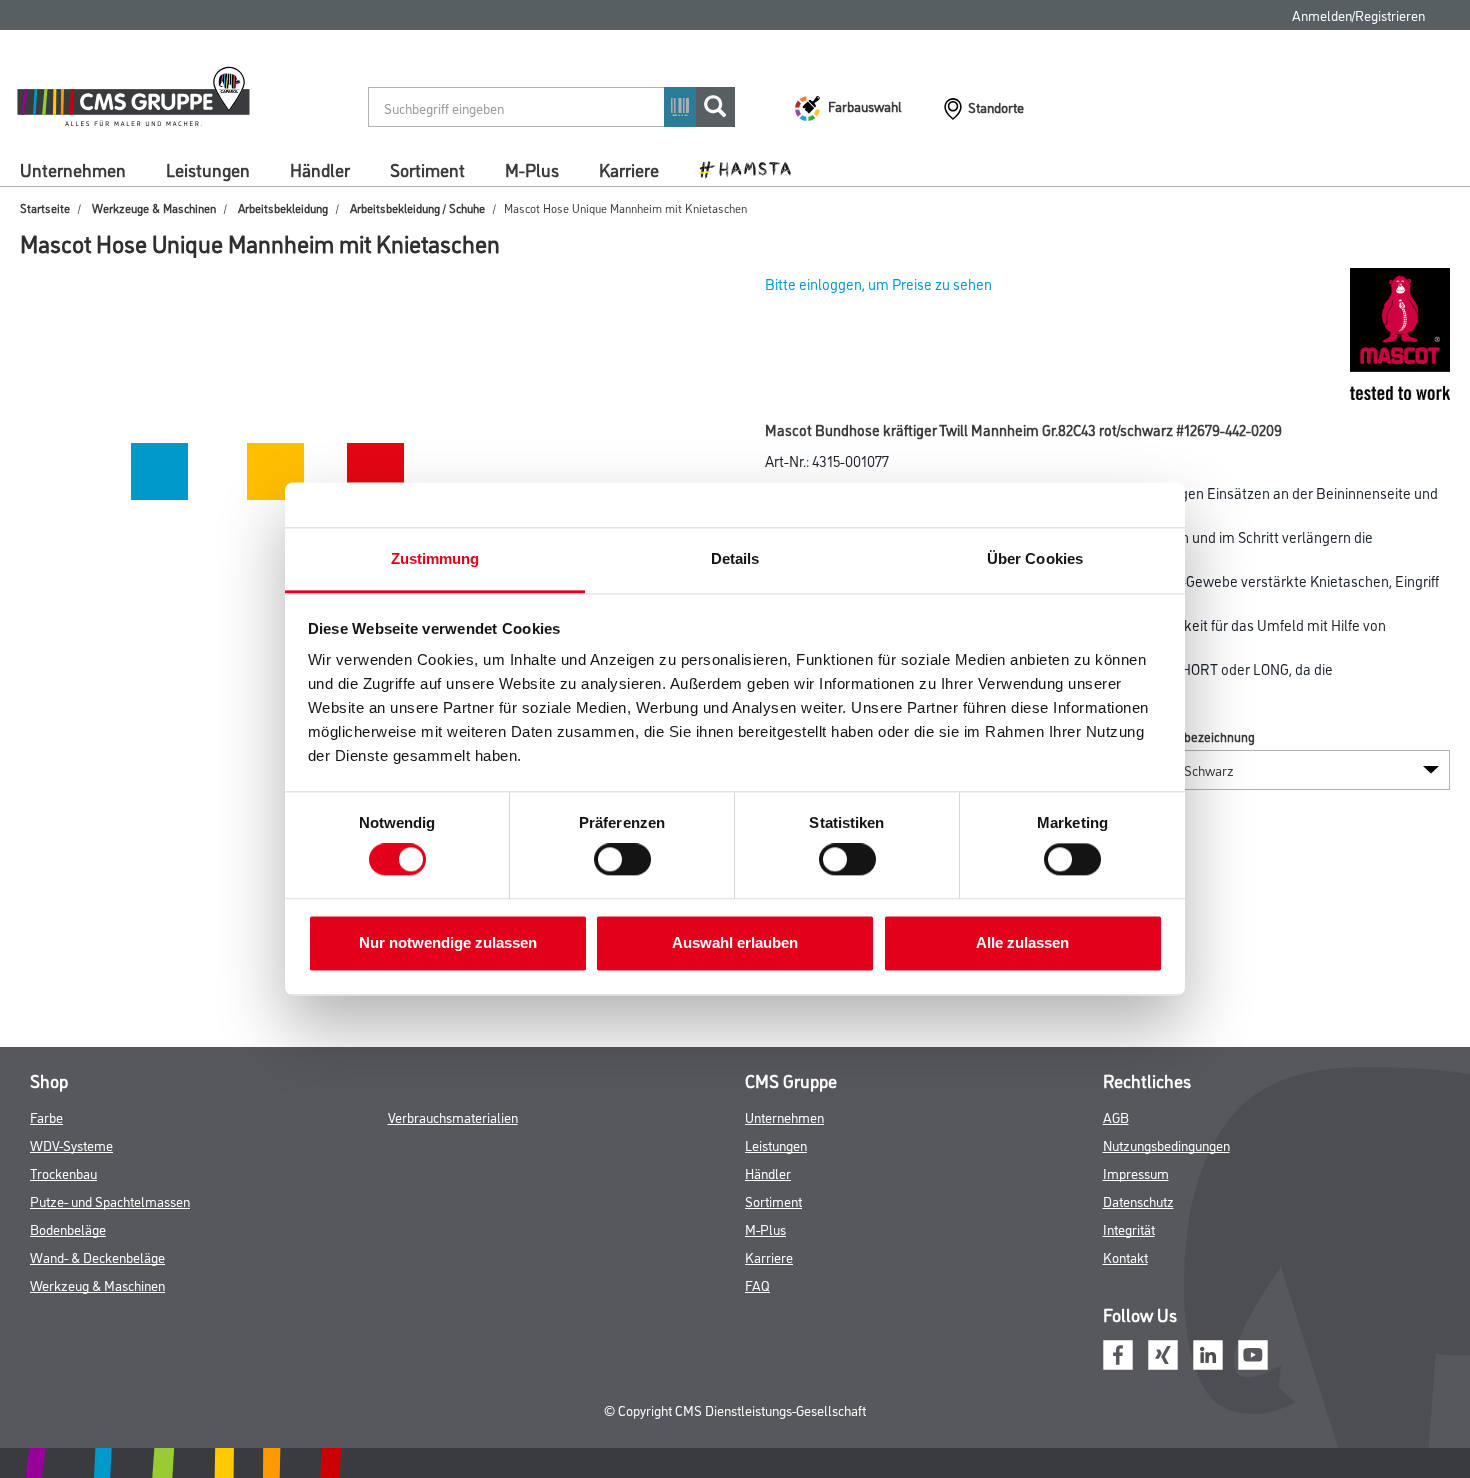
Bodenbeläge (68, 1228)
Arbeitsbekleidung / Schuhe (417, 207)
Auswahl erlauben (735, 942)
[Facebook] (1118, 1352)
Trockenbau (63, 1172)
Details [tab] (735, 558)
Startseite (45, 207)
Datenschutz (1138, 1200)
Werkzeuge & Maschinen (154, 207)
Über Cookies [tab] (1035, 558)
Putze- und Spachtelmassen (110, 1200)
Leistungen (208, 169)
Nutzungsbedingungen (1166, 1144)
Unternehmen (73, 169)
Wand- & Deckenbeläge (97, 1256)
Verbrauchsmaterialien (453, 1116)
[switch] (627, 860)
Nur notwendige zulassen (448, 942)
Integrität (1129, 1228)
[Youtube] (1253, 1352)
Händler (320, 169)
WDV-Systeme (71, 1144)
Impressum (1136, 1172)
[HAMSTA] (752, 168)
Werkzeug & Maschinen (97, 1284)
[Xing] (1163, 1352)
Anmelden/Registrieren (1358, 14)
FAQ (757, 1284)
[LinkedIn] (1208, 1352)
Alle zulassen (1022, 942)
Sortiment (427, 169)
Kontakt (1125, 1256)
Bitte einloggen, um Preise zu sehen (878, 283)
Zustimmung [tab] (435, 558)
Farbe (46, 1116)
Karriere (629, 169)
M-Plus (532, 169)
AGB (1116, 1116)
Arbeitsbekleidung (283, 207)
